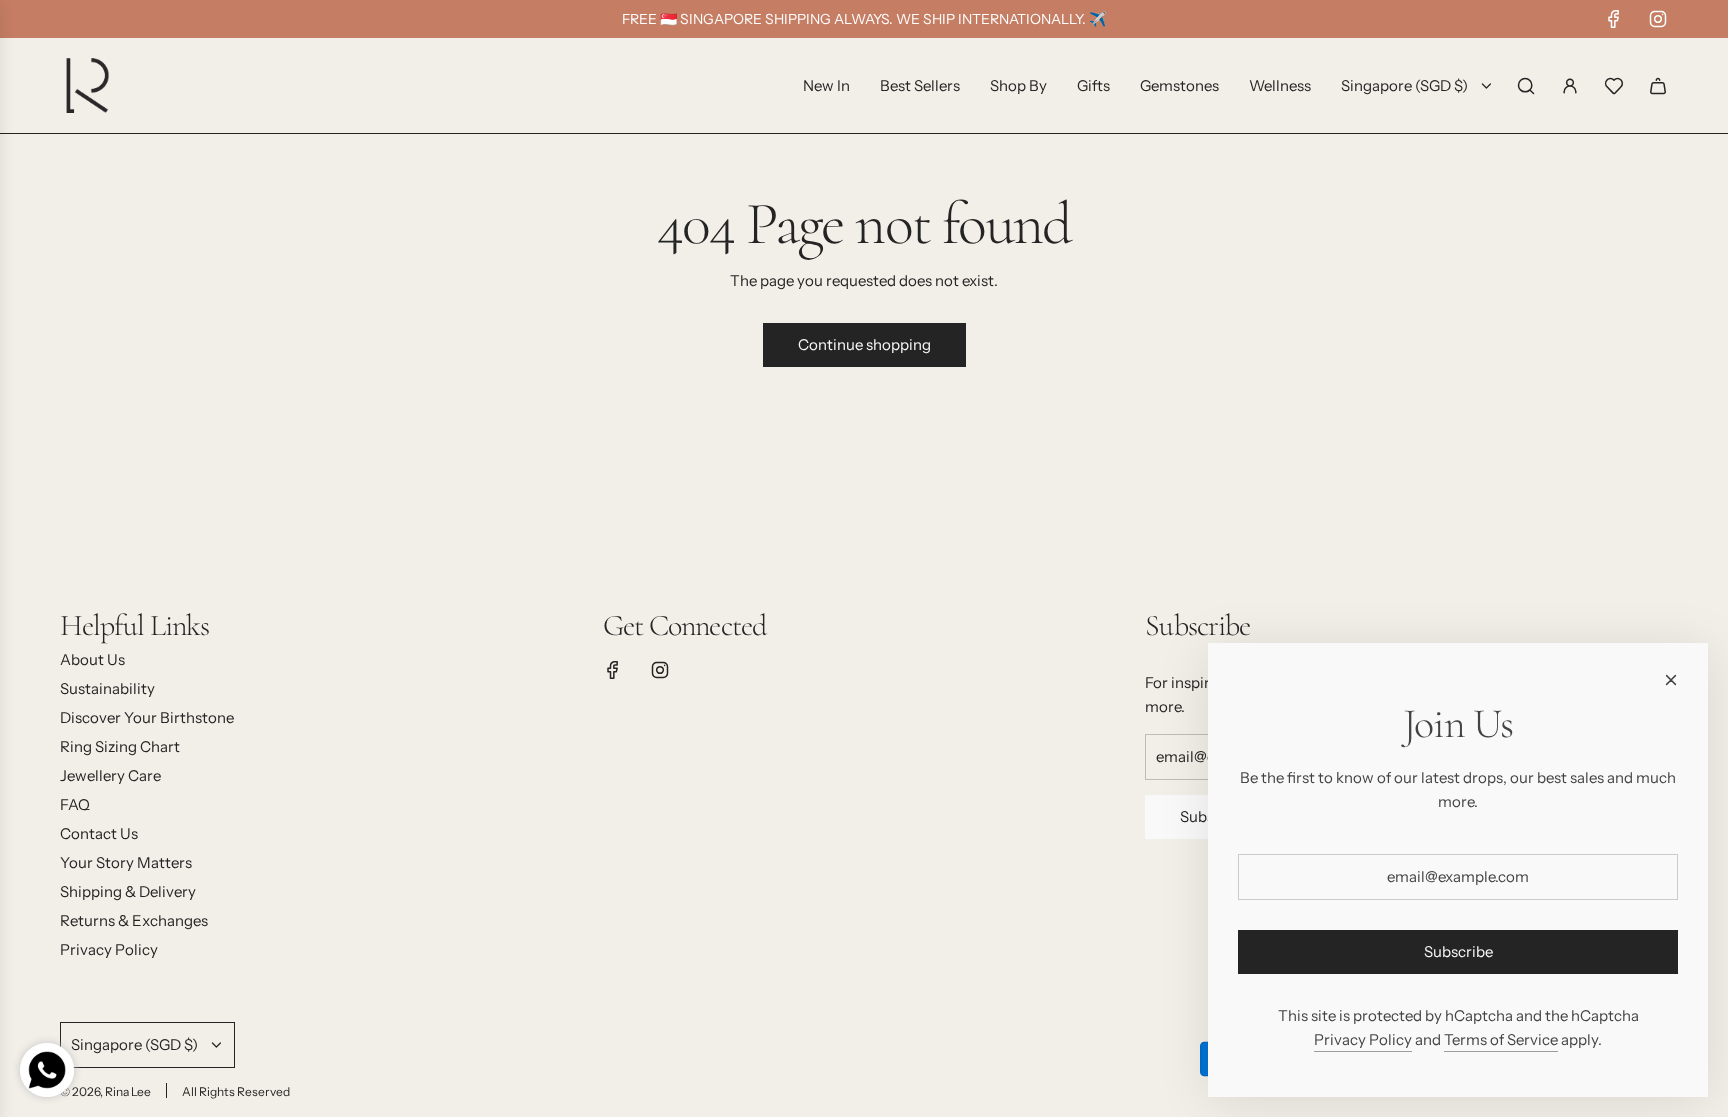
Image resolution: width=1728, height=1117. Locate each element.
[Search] (1526, 86)
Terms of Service (1501, 1039)
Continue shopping (864, 344)
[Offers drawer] (1614, 86)
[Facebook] (1614, 19)
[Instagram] (1658, 19)
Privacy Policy (1363, 1039)
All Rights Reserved (236, 1091)
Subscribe (1458, 951)
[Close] (1671, 680)
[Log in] (1570, 86)
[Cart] (1658, 86)
